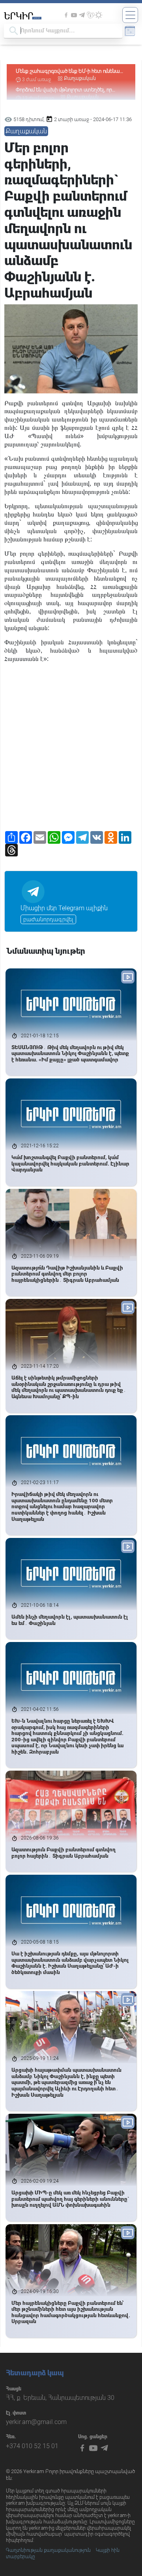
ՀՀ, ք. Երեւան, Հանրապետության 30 (60, 2398)
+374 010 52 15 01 (32, 2446)
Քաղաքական (80, 78)
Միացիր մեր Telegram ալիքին (64, 908)
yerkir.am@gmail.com (36, 2422)
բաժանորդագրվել (48, 919)
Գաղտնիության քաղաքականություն (48, 2550)
